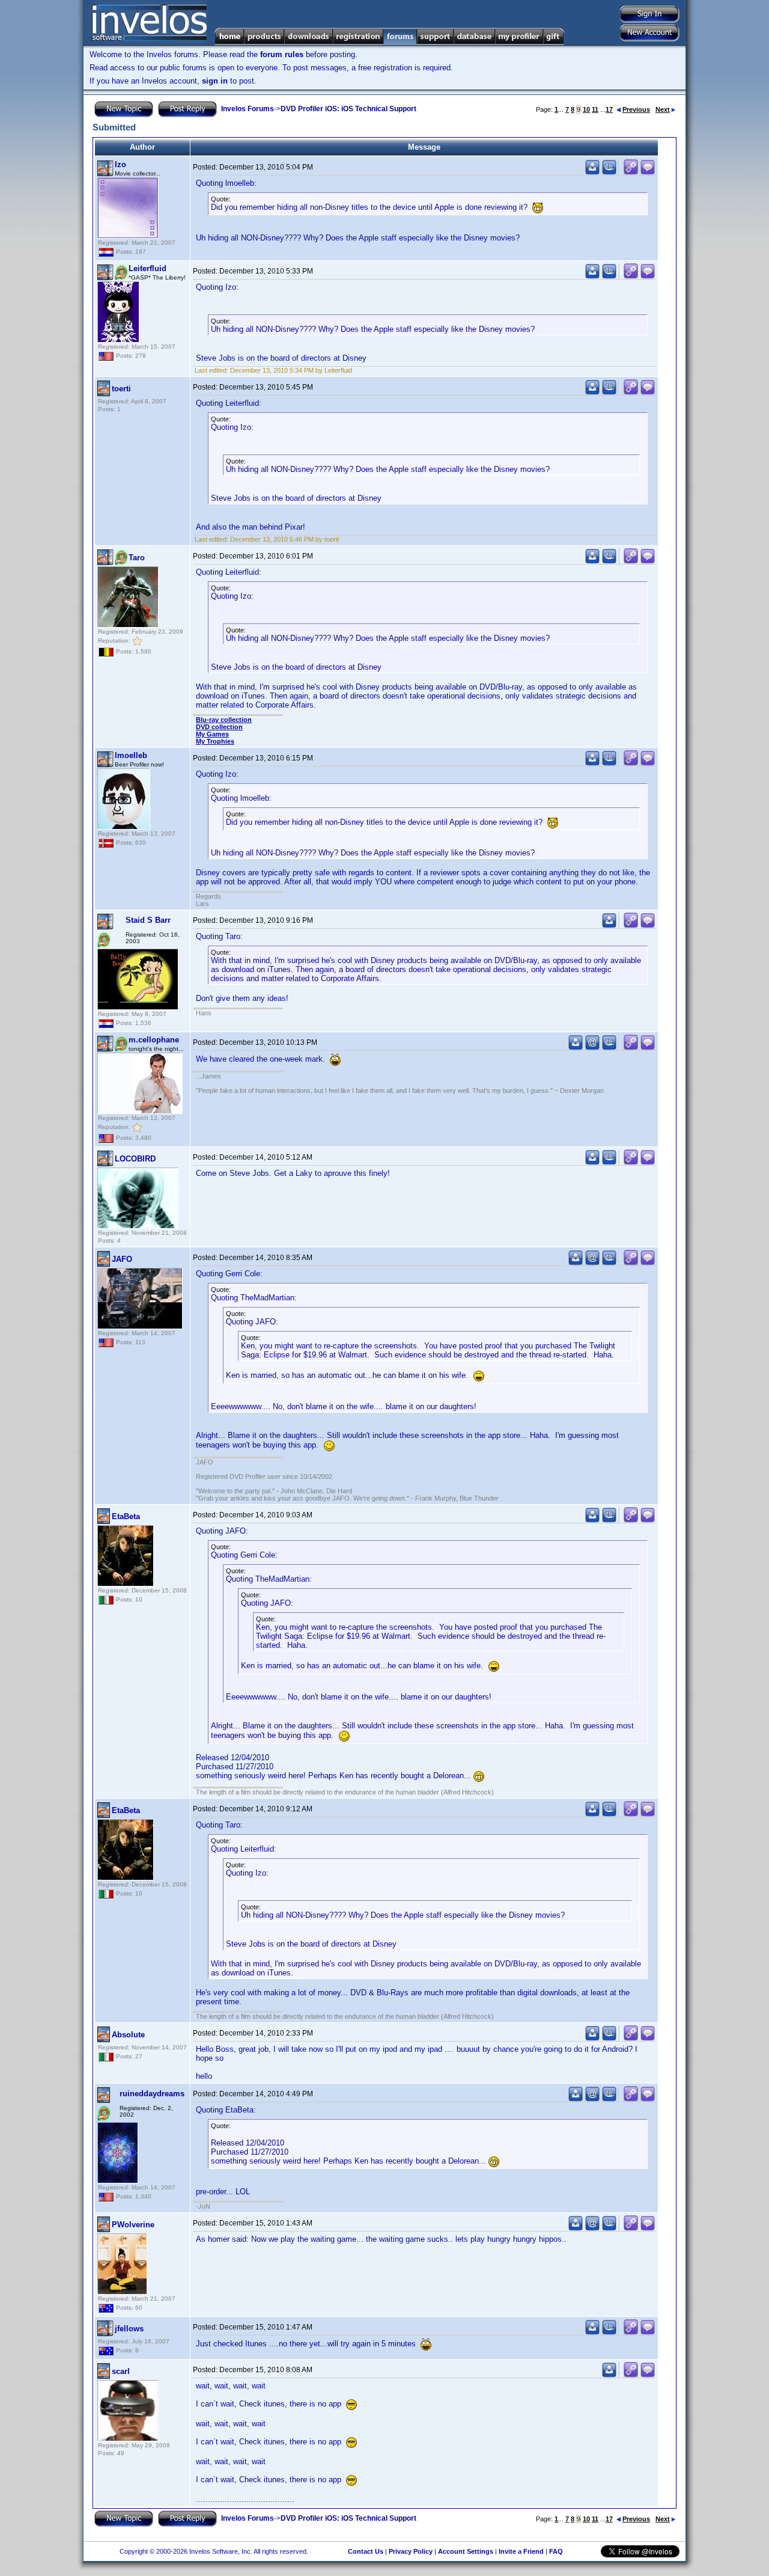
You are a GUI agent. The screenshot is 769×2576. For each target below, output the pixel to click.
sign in (215, 81)
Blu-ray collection (224, 720)
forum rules (282, 54)
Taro (137, 558)
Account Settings (466, 2551)
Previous (636, 109)
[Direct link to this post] (631, 172)
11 (595, 109)
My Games (212, 734)
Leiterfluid (147, 268)
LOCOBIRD (135, 1159)
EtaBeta (126, 1516)
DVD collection (219, 727)
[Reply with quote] (648, 172)
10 (586, 109)
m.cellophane (154, 1040)
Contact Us (366, 2551)
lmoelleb (131, 755)
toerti (121, 389)
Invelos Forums (248, 109)
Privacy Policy (411, 2551)
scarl (121, 2371)
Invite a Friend (521, 2551)
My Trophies (215, 741)
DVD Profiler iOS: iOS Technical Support (348, 109)
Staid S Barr (148, 920)
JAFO (122, 1259)
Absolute (128, 2035)
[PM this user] (592, 172)
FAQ (556, 2551)
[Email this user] (592, 1048)
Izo (120, 164)
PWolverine (133, 2225)
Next (663, 109)
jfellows (129, 2329)
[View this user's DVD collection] (609, 172)
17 (609, 109)
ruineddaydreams (152, 2094)
